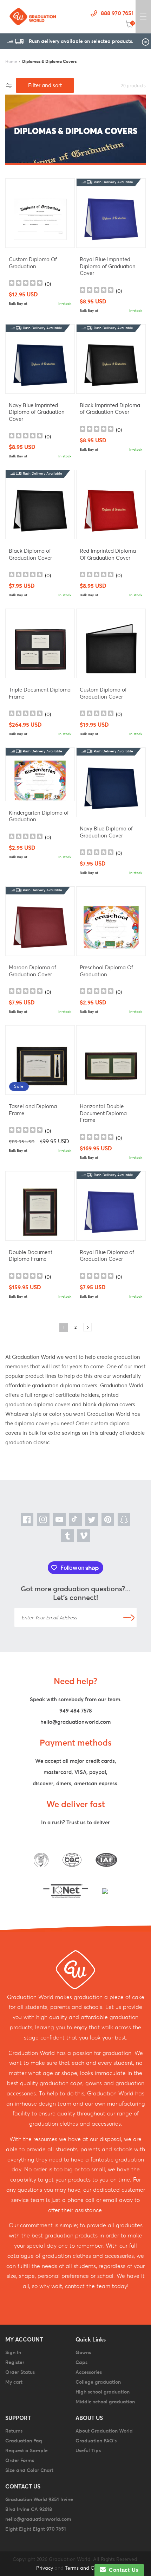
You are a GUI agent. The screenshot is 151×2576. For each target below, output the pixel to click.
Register (15, 2362)
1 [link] (64, 1328)
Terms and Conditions (90, 2568)
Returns (14, 2431)
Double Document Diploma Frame (31, 1256)
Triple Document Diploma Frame (40, 693)
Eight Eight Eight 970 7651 (36, 2529)
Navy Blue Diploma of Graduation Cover (106, 832)
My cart (14, 2382)
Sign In (13, 2352)
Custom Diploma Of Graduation (33, 263)
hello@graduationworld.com (75, 1722)
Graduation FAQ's (96, 2441)
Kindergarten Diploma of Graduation (39, 816)
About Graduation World (104, 2431)
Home (11, 61)
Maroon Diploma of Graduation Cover (32, 971)
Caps (81, 2362)
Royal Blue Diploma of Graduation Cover (107, 1256)
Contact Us (122, 2570)
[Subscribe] (129, 1617)
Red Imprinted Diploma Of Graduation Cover (108, 554)
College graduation (98, 2382)
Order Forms (20, 2460)
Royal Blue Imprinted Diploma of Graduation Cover (108, 266)
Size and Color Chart (29, 2470)
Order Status (20, 2372)
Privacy (45, 2568)
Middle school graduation (105, 2402)
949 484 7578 (76, 1711)
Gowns (83, 2352)
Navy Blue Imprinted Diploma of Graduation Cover (37, 412)
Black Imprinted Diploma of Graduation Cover (110, 409)
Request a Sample (27, 2450)
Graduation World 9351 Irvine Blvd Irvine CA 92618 (39, 2504)
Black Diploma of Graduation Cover (30, 554)
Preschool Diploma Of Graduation (106, 971)
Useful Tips (88, 2450)
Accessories (89, 2372)
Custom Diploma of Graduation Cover (103, 693)
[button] (143, 17)
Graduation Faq (24, 2441)
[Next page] (87, 1327)
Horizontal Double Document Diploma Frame (103, 1113)
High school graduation (103, 2392)
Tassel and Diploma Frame (33, 1110)
